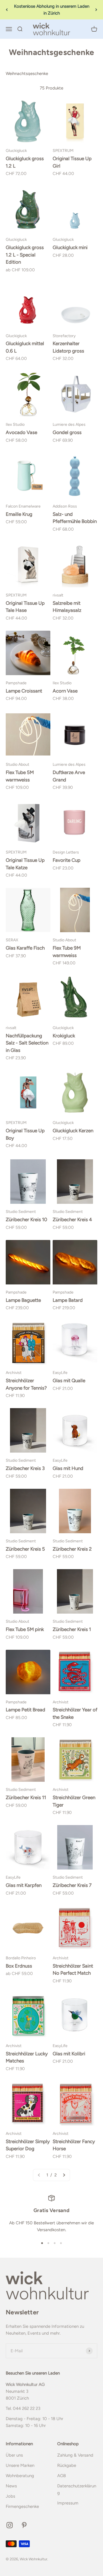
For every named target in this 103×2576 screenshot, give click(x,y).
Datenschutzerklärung (77, 2489)
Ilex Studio (15, 424)
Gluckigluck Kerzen (73, 1131)
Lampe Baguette (23, 1300)
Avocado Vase (21, 432)
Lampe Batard (68, 1300)
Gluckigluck (16, 150)
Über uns (14, 2455)
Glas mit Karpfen (24, 1885)
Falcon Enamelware (23, 506)
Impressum (68, 2503)
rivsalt (58, 595)
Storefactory (64, 336)
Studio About (17, 764)
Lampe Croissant (24, 691)
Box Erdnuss (19, 1966)
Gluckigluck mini (70, 247)
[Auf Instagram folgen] (10, 2525)
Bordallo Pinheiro (21, 1958)
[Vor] (96, 10)
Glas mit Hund (68, 1468)
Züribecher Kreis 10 (26, 1219)
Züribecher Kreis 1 (72, 1629)
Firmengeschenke (22, 2506)
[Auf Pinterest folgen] (24, 2525)
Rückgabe (67, 2465)
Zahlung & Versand (75, 2455)
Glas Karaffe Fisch (25, 948)
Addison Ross (65, 506)
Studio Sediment (21, 1211)
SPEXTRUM (63, 150)
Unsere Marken (20, 2465)
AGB (62, 2476)
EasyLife (60, 1372)
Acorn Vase (65, 691)
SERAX (12, 940)
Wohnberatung (20, 2476)
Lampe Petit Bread (25, 1710)
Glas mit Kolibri (69, 2054)
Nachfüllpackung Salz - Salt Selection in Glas (27, 1043)
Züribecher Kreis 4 (72, 1219)
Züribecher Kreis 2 (72, 1549)
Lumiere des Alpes (69, 424)
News (11, 2486)
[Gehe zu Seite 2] (64, 2175)
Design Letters (66, 852)
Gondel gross (67, 432)
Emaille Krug (19, 514)
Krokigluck (64, 1036)
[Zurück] (7, 10)
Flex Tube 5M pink (25, 1629)
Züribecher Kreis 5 (25, 1549)
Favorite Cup (67, 860)
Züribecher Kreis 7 (72, 1885)
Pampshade (16, 683)
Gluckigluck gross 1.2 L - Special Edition (25, 255)
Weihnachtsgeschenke (27, 74)
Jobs (10, 2496)
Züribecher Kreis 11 (26, 1797)
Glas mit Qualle (69, 1380)
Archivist (14, 1372)
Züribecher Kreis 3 (25, 1468)
